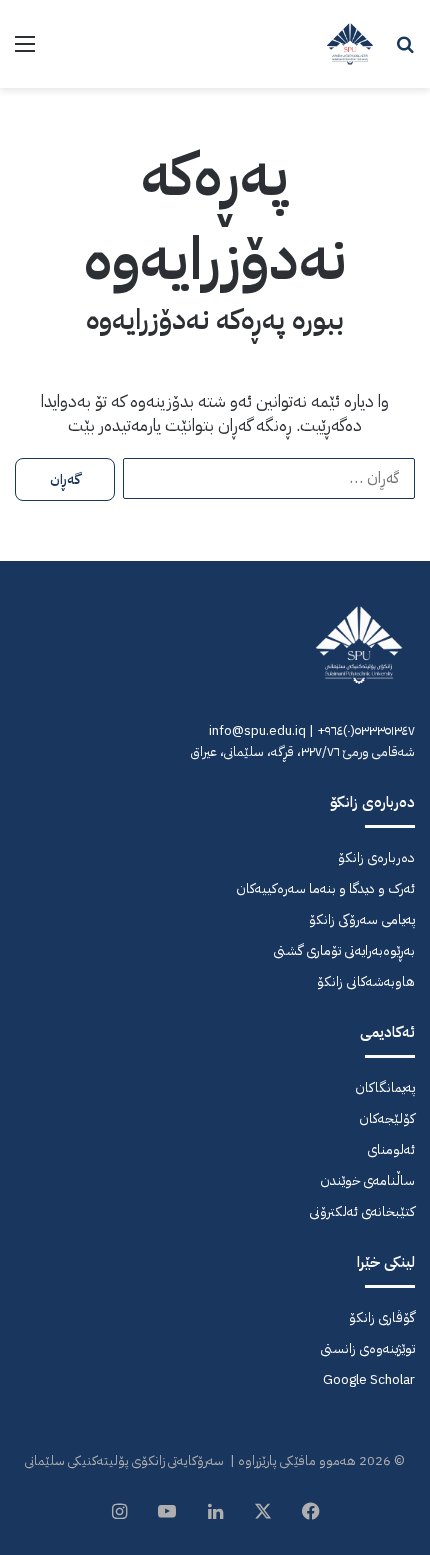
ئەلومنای (391, 1149)
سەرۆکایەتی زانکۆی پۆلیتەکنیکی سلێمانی (124, 1460)
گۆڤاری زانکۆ (382, 1317)
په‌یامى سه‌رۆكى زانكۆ (362, 919)
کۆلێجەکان (387, 1118)
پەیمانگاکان (385, 1087)
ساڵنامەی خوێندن (367, 1180)
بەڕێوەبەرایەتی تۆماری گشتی (344, 950)
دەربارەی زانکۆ (376, 857)
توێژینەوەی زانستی (367, 1348)
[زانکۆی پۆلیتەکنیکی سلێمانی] (350, 44)
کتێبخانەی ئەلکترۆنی (362, 1211)
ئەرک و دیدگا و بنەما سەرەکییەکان (325, 888)
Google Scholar (369, 1379)
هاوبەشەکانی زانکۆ (366, 981)
